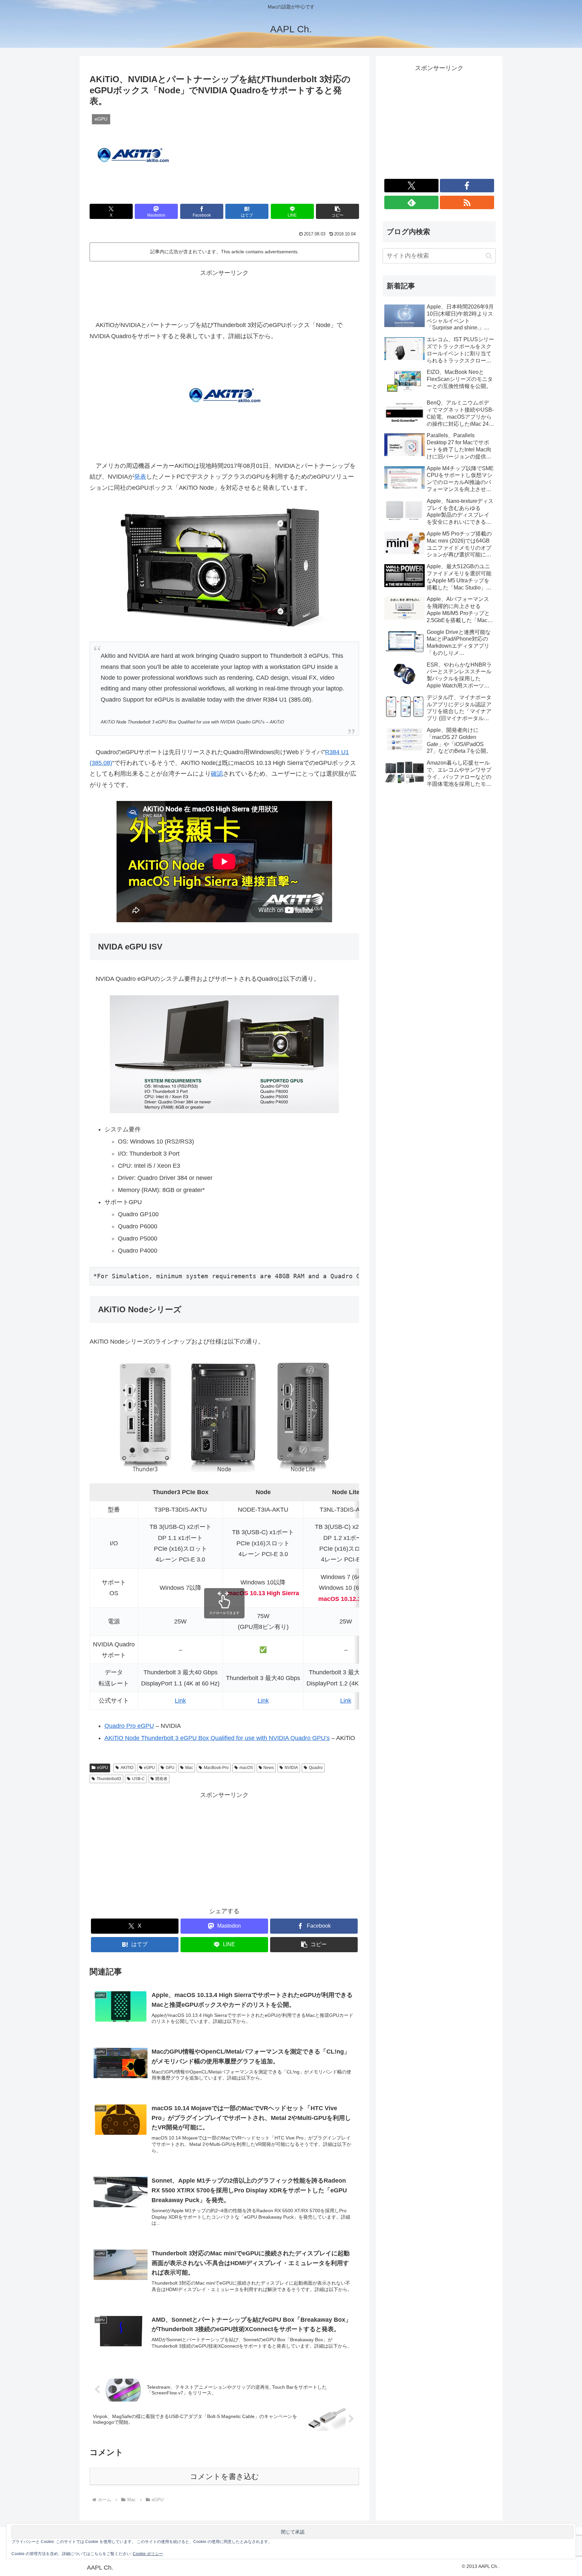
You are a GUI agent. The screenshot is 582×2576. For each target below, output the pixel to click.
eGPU (103, 1768)
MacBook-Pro (216, 1768)
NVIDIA (291, 1768)
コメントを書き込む (224, 2476)
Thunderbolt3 (109, 1779)
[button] (337, 211)
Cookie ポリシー (148, 2554)
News (269, 1768)
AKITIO (127, 1768)
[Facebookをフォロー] (467, 186)
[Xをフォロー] (411, 186)
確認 (217, 774)
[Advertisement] (224, 294)
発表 (140, 477)
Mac (189, 1768)
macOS (246, 1768)
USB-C (138, 1779)
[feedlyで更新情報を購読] (411, 202)
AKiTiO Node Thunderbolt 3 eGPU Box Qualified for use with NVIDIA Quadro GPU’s (217, 1738)
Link (180, 1701)
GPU (170, 1768)
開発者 (161, 1779)
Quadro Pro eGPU (129, 1726)
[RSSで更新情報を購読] (467, 202)
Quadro (316, 1768)
